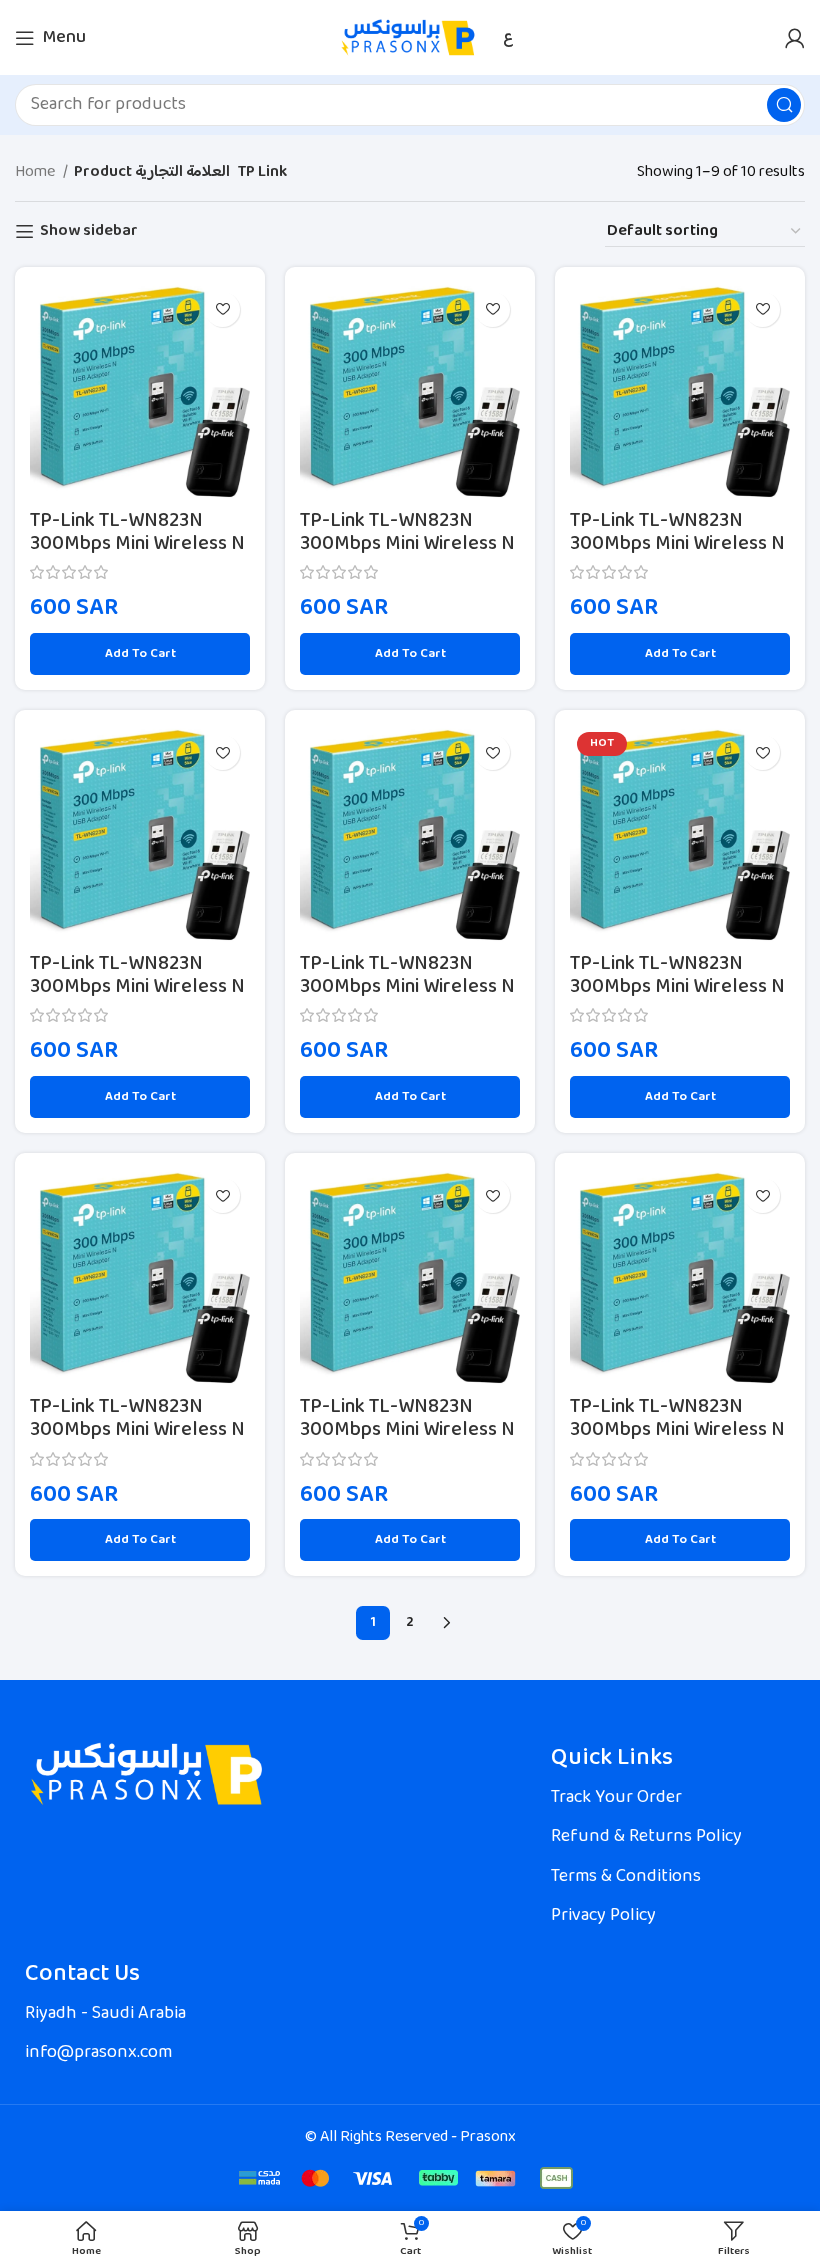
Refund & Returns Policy (646, 1837)
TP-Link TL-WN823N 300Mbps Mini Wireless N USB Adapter (137, 545)
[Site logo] (410, 37)
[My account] (795, 38)
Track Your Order (616, 1798)
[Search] (784, 105)
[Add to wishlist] (222, 309)
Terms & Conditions (626, 1877)
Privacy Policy (603, 1916)
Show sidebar (89, 231)
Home (36, 173)
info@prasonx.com (98, 2053)
